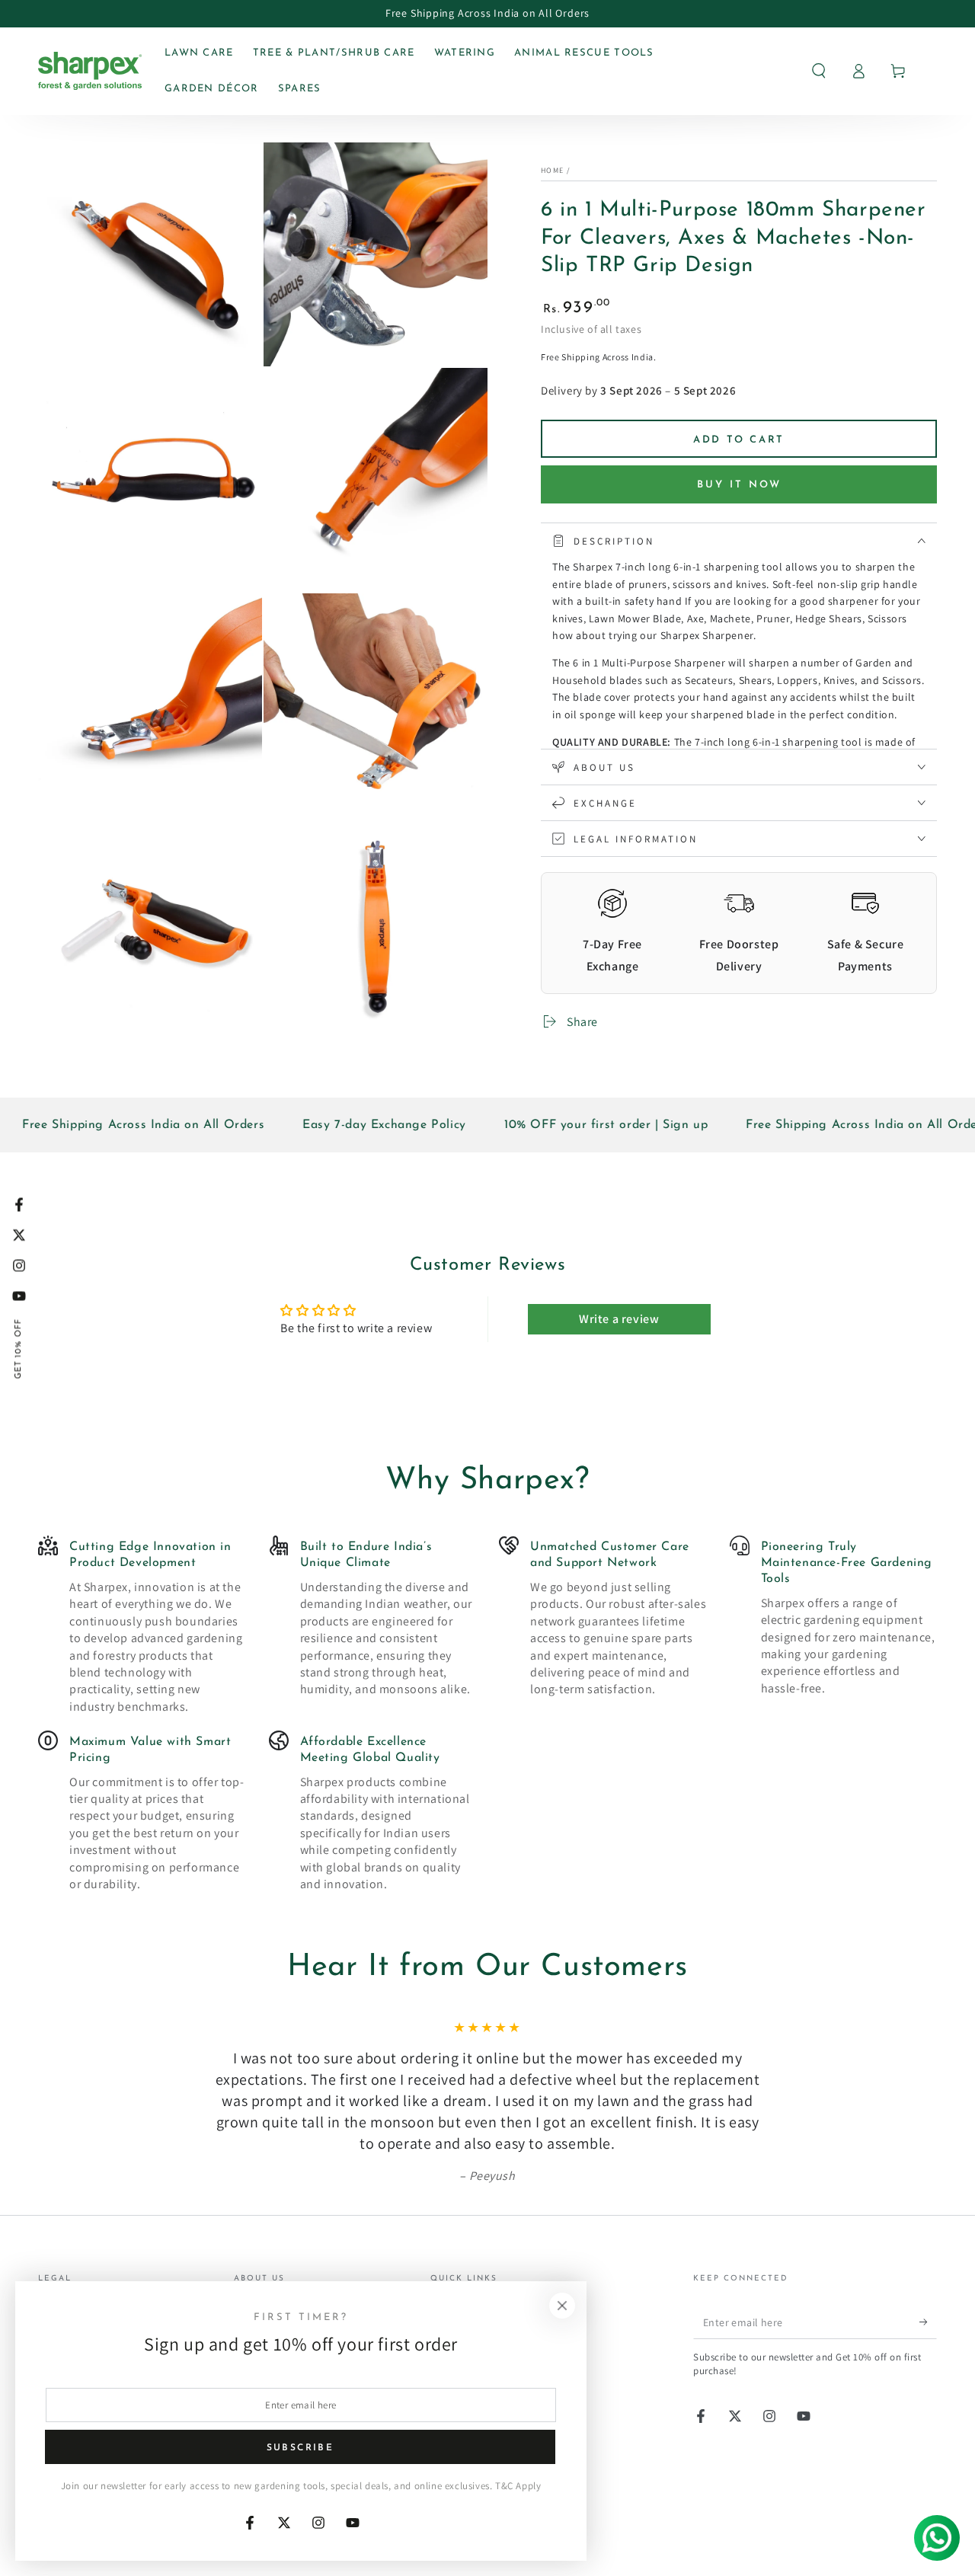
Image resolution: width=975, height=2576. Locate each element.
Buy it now (739, 484)
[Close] (562, 2306)
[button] (819, 71)
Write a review (619, 1319)
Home (552, 170)
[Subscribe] (928, 2322)
